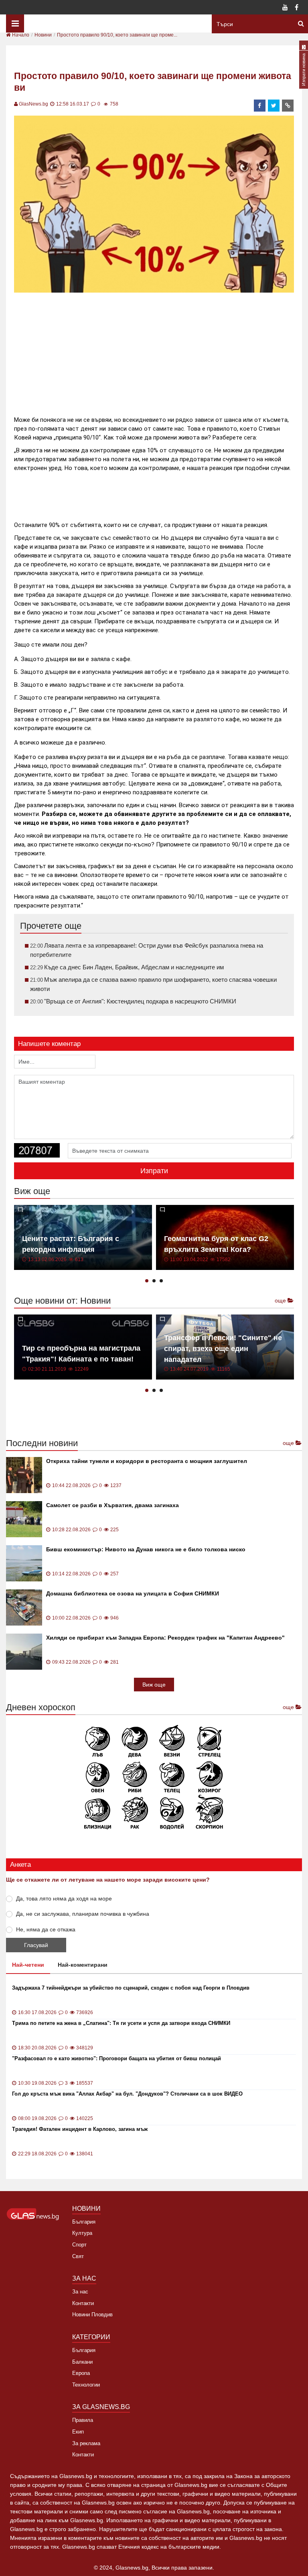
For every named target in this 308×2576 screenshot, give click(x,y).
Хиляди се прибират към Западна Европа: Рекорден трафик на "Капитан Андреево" (165, 1638)
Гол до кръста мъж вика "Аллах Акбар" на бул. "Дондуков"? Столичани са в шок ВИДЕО (127, 2094)
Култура (82, 2233)
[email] (288, 106)
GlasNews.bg (33, 104)
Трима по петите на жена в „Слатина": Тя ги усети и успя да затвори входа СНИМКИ (121, 2023)
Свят (78, 2256)
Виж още (154, 1685)
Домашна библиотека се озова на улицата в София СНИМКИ (133, 1593)
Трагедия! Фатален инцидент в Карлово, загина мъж (80, 2129)
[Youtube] (285, 8)
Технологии (86, 2385)
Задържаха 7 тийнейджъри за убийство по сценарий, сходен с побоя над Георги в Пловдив (131, 1988)
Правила (83, 2420)
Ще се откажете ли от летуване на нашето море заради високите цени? (108, 1880)
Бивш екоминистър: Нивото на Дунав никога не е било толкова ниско (146, 1549)
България (84, 2222)
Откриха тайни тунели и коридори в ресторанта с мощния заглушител (147, 1461)
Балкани (82, 2362)
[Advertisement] (160, 351)
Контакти (83, 2303)
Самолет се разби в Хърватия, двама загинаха (112, 1505)
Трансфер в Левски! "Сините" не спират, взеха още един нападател (223, 1349)
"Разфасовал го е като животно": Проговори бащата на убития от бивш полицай (117, 2058)
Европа (81, 2373)
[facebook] (260, 106)
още (281, 1300)
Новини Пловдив (92, 2315)
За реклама (86, 2443)
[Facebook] (296, 8)
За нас (80, 2292)
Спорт (79, 2245)
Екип (78, 2432)
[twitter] (274, 106)
